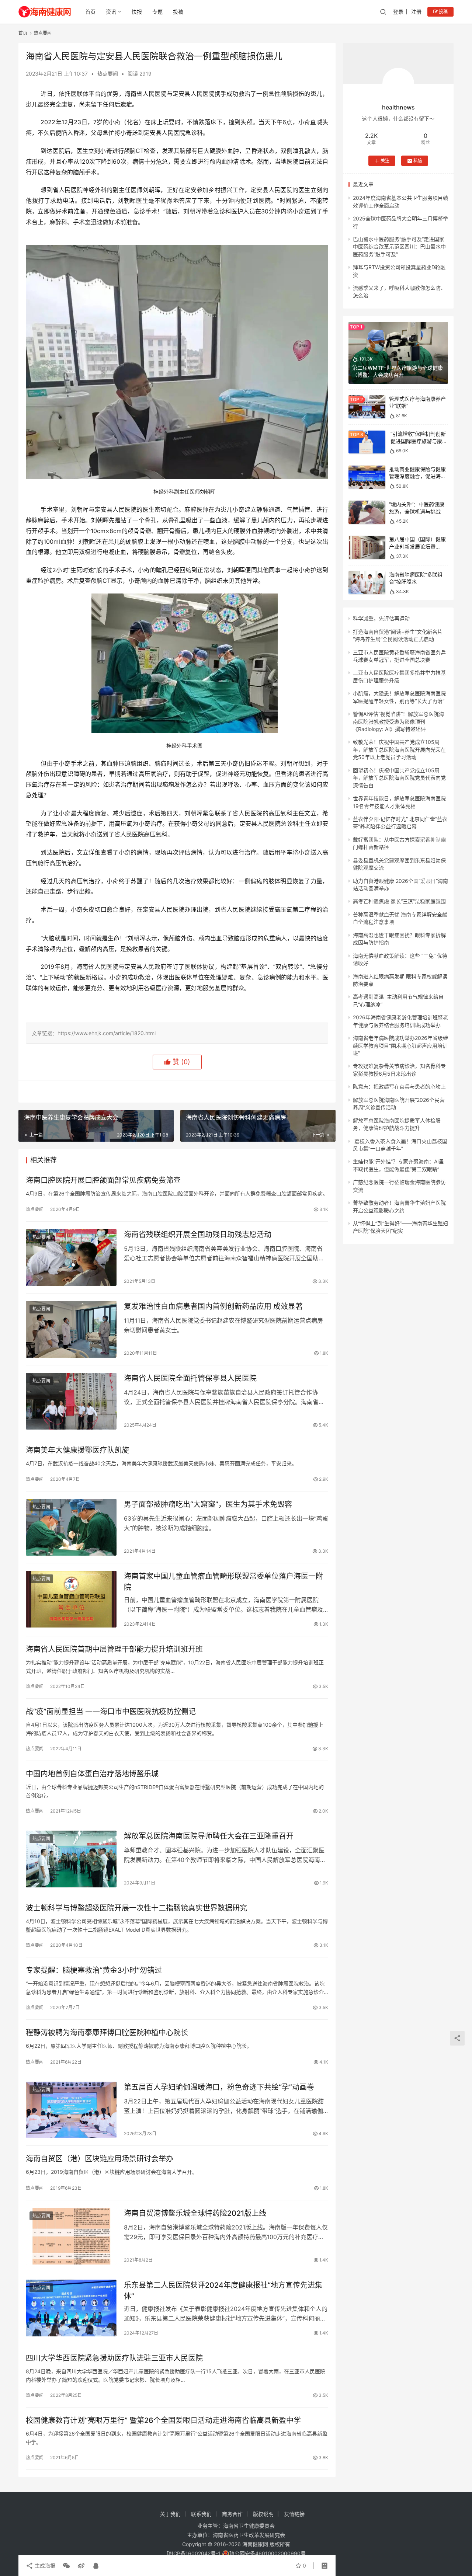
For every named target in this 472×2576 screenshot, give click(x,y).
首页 (90, 12)
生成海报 (44, 2565)
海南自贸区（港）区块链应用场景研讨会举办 (100, 2159)
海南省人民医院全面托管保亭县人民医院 (190, 1378)
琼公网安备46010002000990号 (268, 2553)
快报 (137, 12)
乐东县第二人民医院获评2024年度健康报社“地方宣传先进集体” (223, 2290)
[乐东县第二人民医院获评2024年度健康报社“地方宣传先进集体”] (71, 2308)
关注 (385, 161)
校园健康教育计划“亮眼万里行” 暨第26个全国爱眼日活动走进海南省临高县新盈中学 (163, 2420)
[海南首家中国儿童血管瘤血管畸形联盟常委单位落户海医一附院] (71, 1599)
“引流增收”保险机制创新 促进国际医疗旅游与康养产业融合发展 (418, 441)
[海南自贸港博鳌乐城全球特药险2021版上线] (71, 2236)
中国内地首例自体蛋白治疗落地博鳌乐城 (92, 1774)
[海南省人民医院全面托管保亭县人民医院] (71, 1401)
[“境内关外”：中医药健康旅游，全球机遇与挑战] (367, 512)
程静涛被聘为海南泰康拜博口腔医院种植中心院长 (107, 2033)
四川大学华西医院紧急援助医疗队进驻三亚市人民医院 (114, 2358)
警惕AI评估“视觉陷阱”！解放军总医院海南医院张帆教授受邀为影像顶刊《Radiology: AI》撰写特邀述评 (398, 722)
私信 (418, 161)
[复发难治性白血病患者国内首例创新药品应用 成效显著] (71, 1329)
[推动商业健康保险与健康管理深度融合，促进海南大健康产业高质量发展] (367, 477)
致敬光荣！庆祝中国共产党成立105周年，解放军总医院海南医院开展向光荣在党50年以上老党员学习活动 (399, 750)
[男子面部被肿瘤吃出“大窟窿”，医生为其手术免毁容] (71, 1527)
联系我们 (201, 2514)
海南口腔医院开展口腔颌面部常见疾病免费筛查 (103, 1180)
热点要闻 (108, 74)
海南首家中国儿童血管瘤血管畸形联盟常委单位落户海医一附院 (223, 1582)
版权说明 (263, 2514)
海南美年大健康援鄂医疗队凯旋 (77, 1450)
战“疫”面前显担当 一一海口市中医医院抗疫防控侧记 (111, 1712)
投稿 (178, 12)
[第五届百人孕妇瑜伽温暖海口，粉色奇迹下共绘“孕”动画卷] (71, 2110)
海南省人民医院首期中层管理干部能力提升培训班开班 (114, 1649)
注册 (416, 12)
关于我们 (170, 2514)
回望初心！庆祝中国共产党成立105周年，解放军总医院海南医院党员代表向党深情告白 (399, 778)
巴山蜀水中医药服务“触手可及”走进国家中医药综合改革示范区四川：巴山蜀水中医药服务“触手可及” (399, 247)
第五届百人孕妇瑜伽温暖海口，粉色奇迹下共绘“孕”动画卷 (219, 2087)
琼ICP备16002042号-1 (194, 2553)
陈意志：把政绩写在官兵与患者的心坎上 (399, 1087)
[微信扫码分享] (66, 2566)
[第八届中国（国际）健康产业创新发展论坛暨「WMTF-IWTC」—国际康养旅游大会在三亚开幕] (367, 548)
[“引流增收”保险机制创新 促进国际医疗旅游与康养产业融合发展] (367, 442)
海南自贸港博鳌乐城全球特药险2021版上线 (195, 2213)
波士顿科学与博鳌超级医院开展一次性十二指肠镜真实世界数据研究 (136, 1908)
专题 (157, 12)
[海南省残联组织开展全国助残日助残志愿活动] (71, 1257)
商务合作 (232, 2514)
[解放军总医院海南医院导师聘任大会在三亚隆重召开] (71, 1859)
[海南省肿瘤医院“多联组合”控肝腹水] (367, 583)
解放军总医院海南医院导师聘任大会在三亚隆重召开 (209, 1836)
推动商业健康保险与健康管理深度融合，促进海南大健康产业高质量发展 (417, 476)
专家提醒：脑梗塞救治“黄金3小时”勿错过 (94, 1970)
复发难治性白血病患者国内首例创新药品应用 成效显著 (213, 1306)
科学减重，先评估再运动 (381, 619)
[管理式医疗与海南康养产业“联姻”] (367, 407)
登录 (398, 12)
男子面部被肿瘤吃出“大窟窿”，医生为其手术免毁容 (208, 1504)
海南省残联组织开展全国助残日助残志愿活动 (198, 1235)
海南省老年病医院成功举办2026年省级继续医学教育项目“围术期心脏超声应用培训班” (400, 1046)
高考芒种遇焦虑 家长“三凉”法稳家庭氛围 (399, 901)
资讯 (111, 12)
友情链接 (294, 2514)
